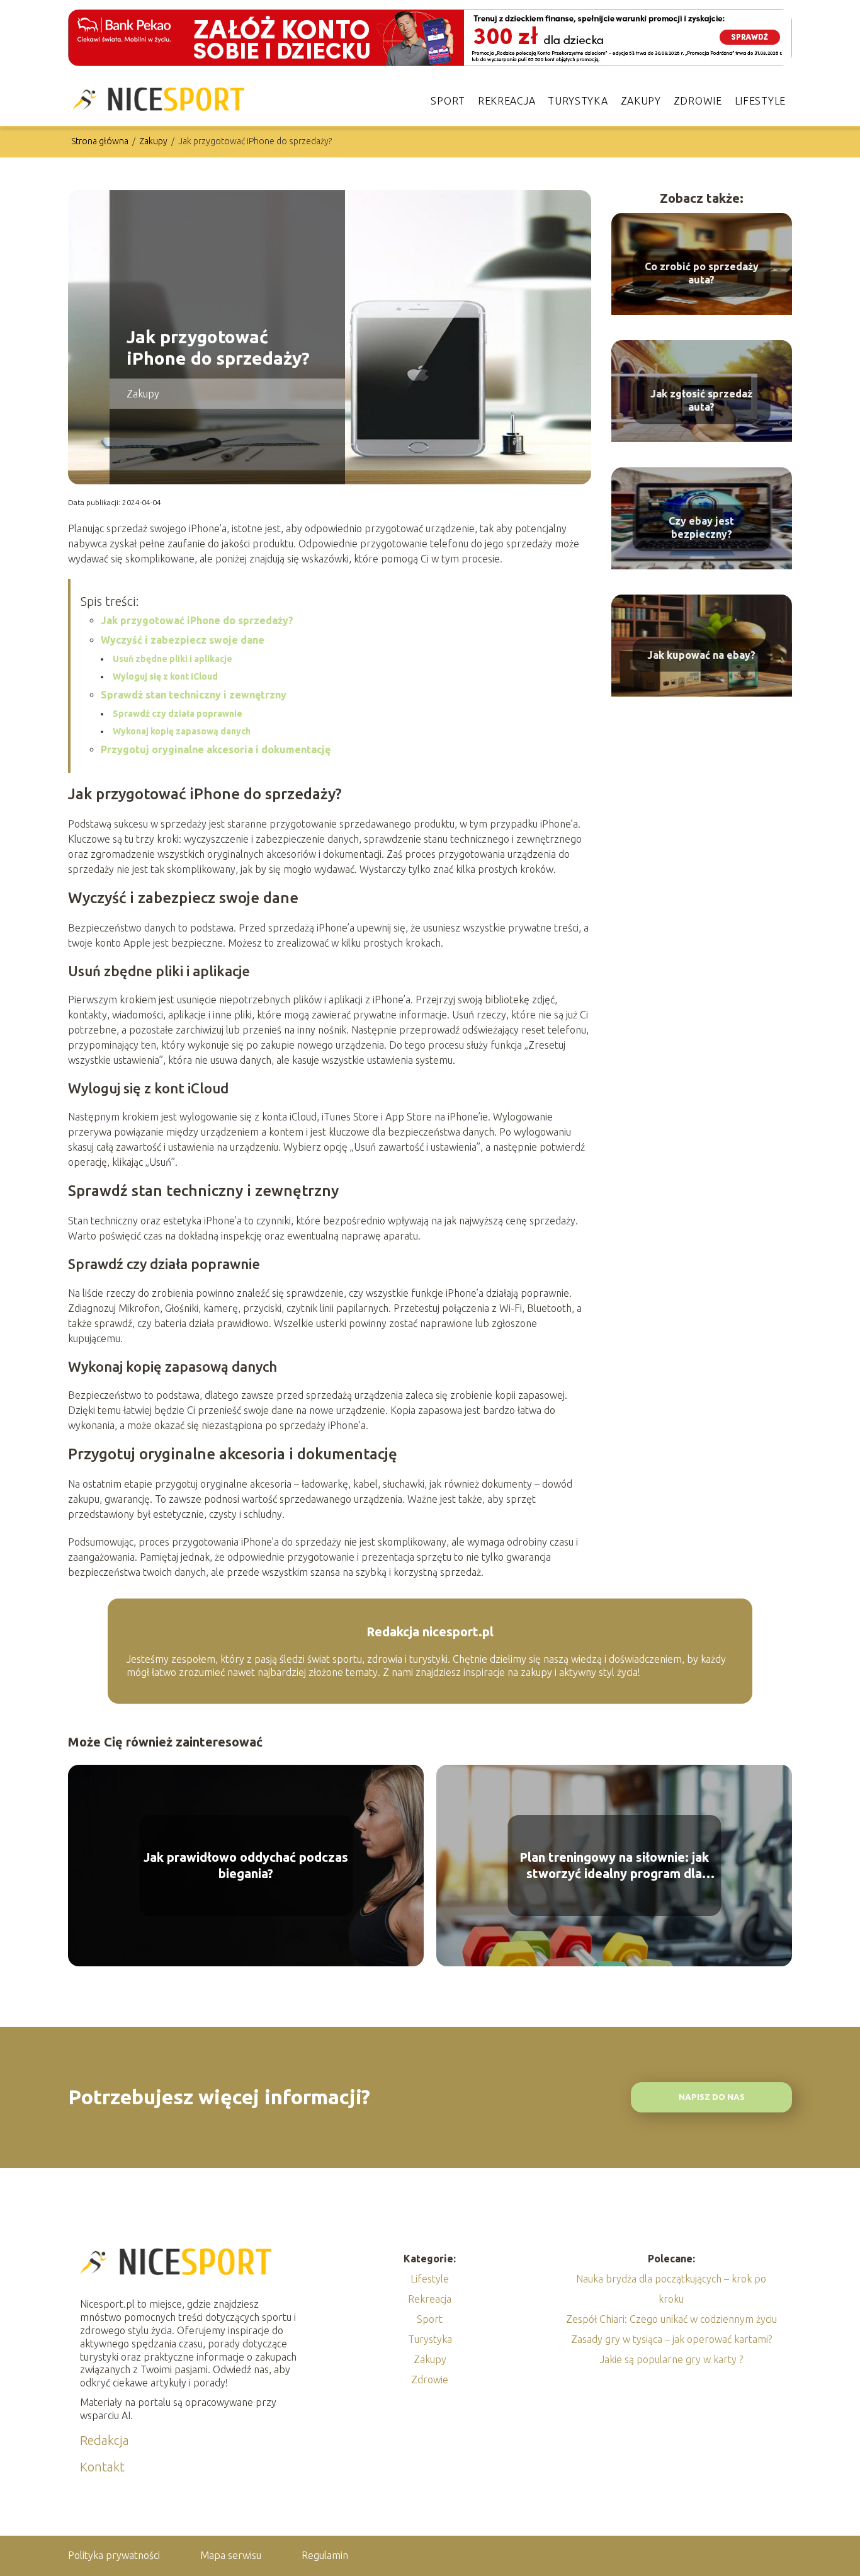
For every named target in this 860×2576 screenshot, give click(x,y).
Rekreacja (506, 101)
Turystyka (578, 101)
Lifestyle (760, 101)
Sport (448, 101)
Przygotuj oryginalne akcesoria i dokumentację (216, 749)
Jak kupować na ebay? (701, 655)
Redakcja (105, 2440)
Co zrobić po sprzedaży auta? (702, 273)
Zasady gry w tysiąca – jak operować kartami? (671, 2339)
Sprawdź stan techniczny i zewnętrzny (194, 695)
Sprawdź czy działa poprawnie (178, 714)
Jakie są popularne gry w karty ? (671, 2359)
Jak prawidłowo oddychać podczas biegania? (246, 1865)
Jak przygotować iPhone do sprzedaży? (197, 620)
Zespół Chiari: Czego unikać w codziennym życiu (671, 2319)
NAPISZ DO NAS (712, 2097)
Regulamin (325, 2555)
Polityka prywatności (114, 2555)
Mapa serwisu (231, 2555)
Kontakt (102, 2467)
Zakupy (641, 101)
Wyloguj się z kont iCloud (165, 676)
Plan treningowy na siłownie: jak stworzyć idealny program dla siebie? (614, 1866)
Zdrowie (698, 101)
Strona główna (101, 141)
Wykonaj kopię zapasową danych (182, 731)
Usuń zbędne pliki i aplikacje (173, 659)
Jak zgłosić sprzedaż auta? (701, 400)
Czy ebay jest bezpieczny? (701, 527)
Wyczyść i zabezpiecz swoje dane (183, 640)
